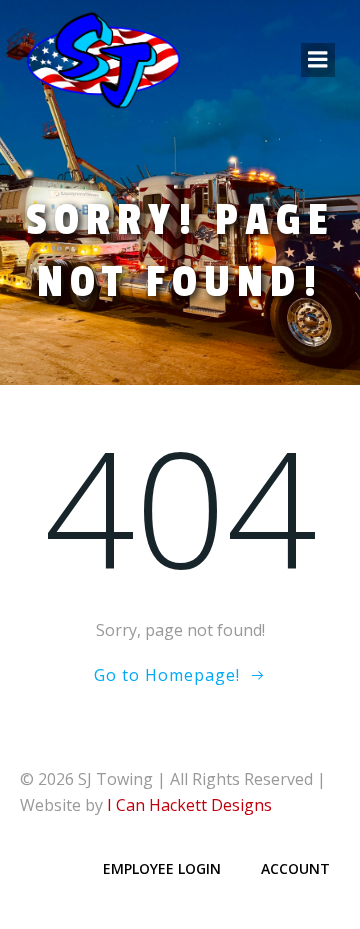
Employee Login (162, 868)
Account (295, 868)
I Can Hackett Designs (189, 805)
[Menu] (318, 60)
